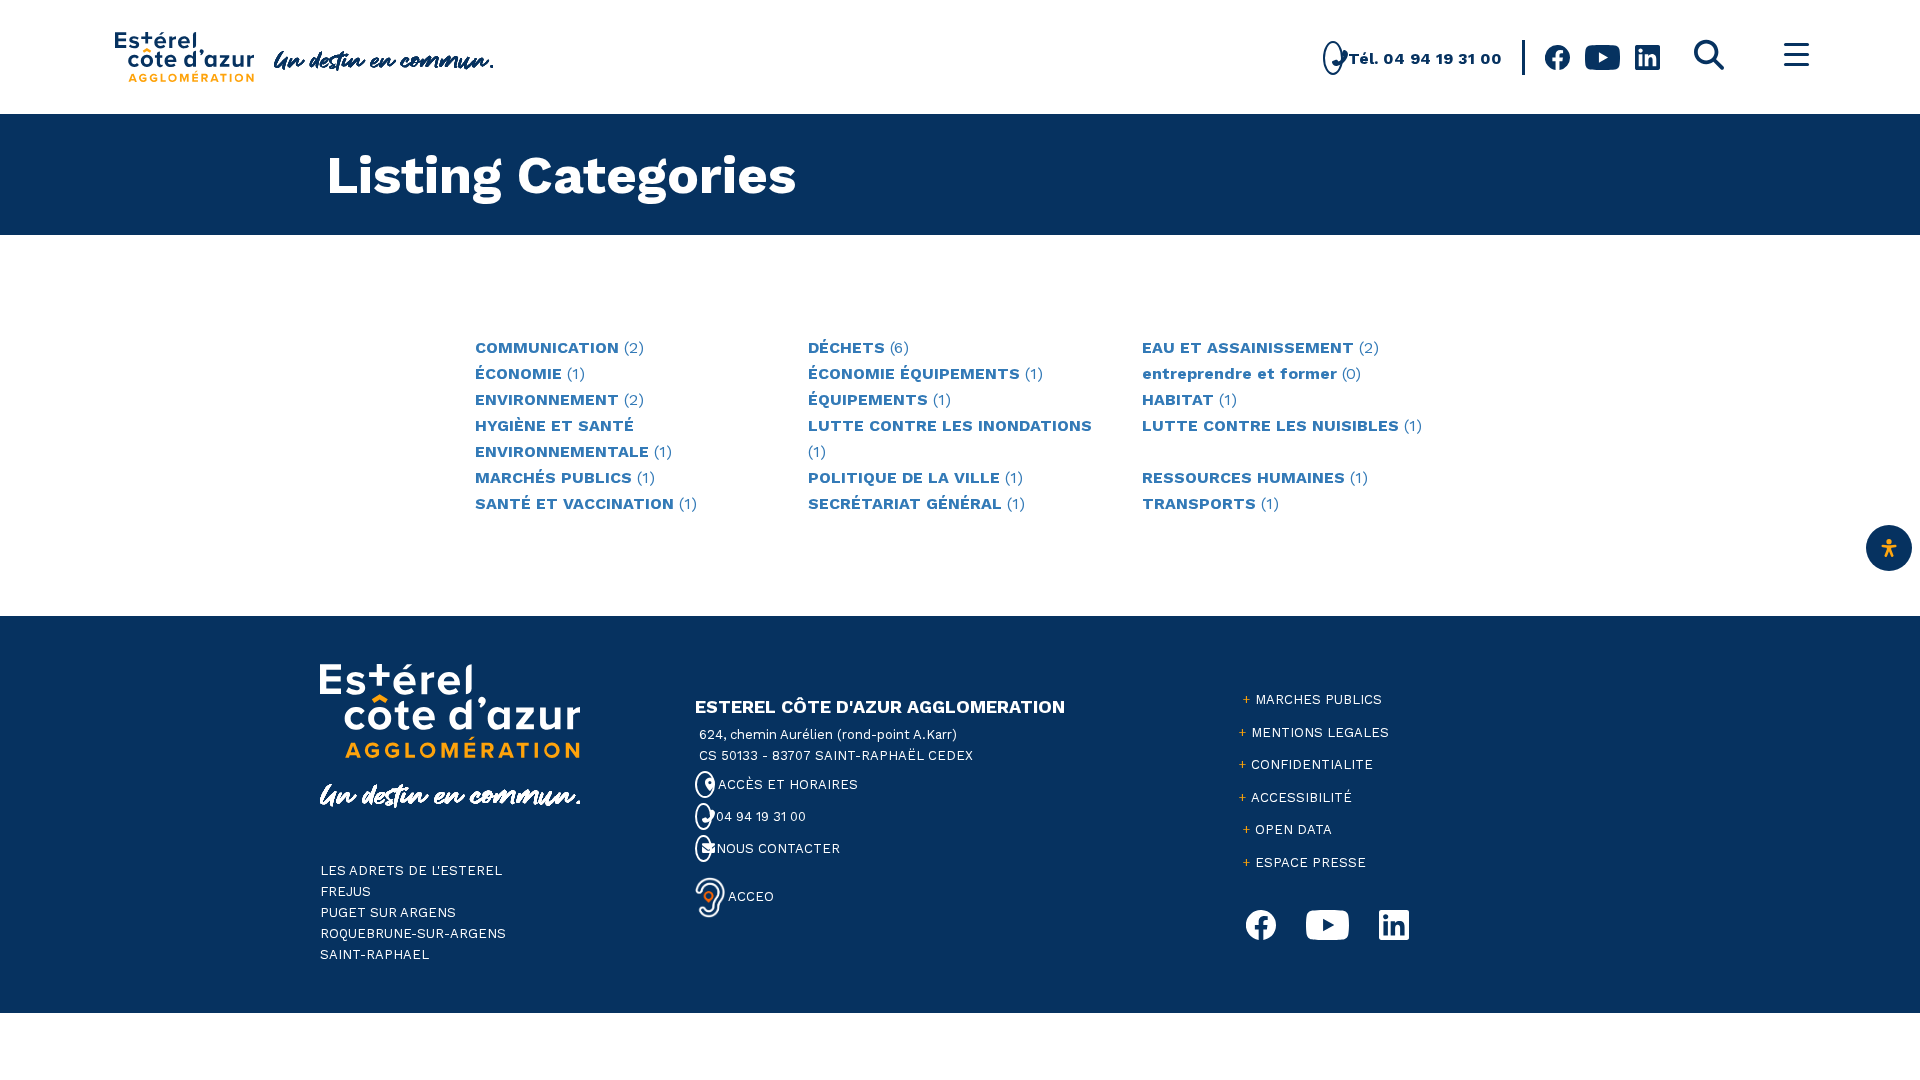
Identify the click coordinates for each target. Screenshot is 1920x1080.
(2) (559, 347)
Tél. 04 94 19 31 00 (1422, 58)
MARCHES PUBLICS (1318, 699)
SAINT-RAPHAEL (374, 954)
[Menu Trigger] (1796, 54)
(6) (858, 347)
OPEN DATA (1293, 829)
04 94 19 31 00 (758, 816)
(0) (1251, 373)
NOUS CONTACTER (775, 848)
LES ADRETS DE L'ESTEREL (411, 870)
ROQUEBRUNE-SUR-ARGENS (413, 933)
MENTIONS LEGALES (1320, 732)
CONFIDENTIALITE (1312, 764)
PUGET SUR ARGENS (388, 912)
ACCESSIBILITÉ (1301, 797)
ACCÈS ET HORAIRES (786, 784)
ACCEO (749, 896)
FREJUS (345, 891)
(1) (530, 373)
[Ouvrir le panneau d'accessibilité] (1889, 548)
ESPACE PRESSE (1310, 862)
